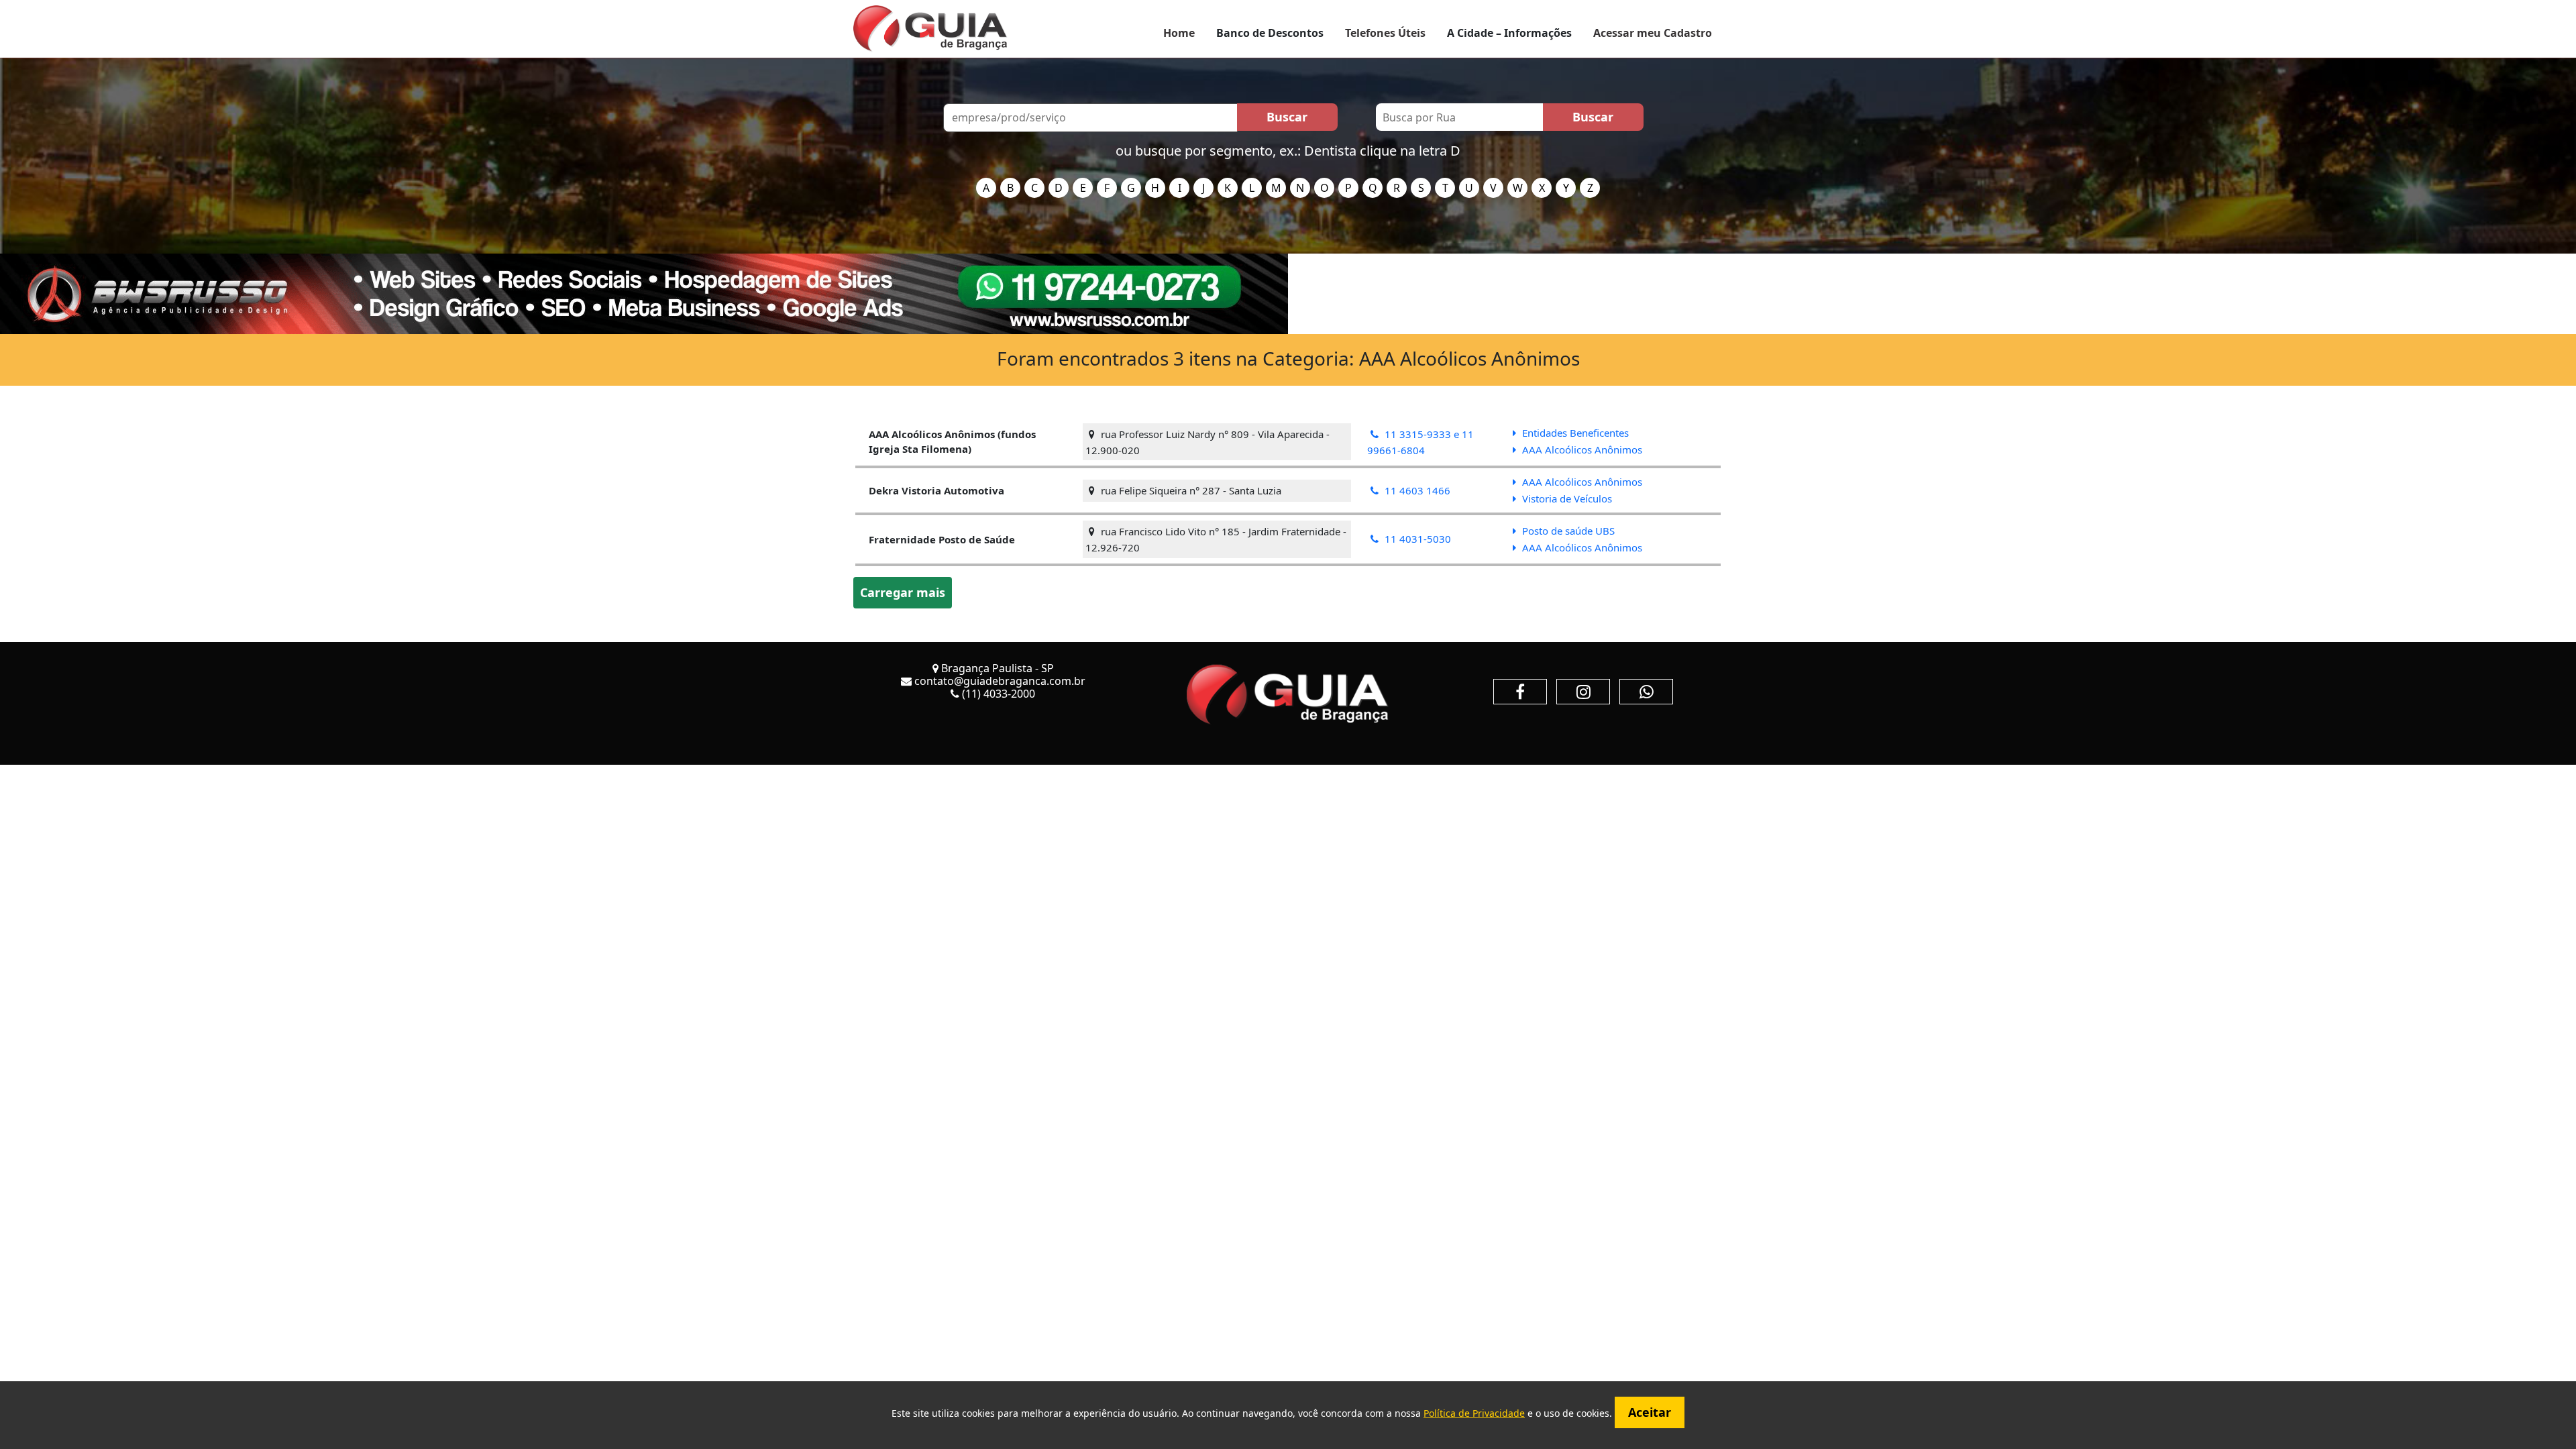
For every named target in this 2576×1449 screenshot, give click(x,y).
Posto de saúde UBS (1567, 531)
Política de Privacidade (1474, 1413)
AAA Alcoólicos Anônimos (1581, 449)
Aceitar (1650, 1412)
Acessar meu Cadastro (1653, 33)
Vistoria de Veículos (1566, 498)
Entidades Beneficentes (1574, 433)
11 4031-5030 (1416, 539)
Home (1179, 33)
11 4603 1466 (1416, 490)
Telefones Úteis (1385, 33)
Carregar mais (903, 592)
